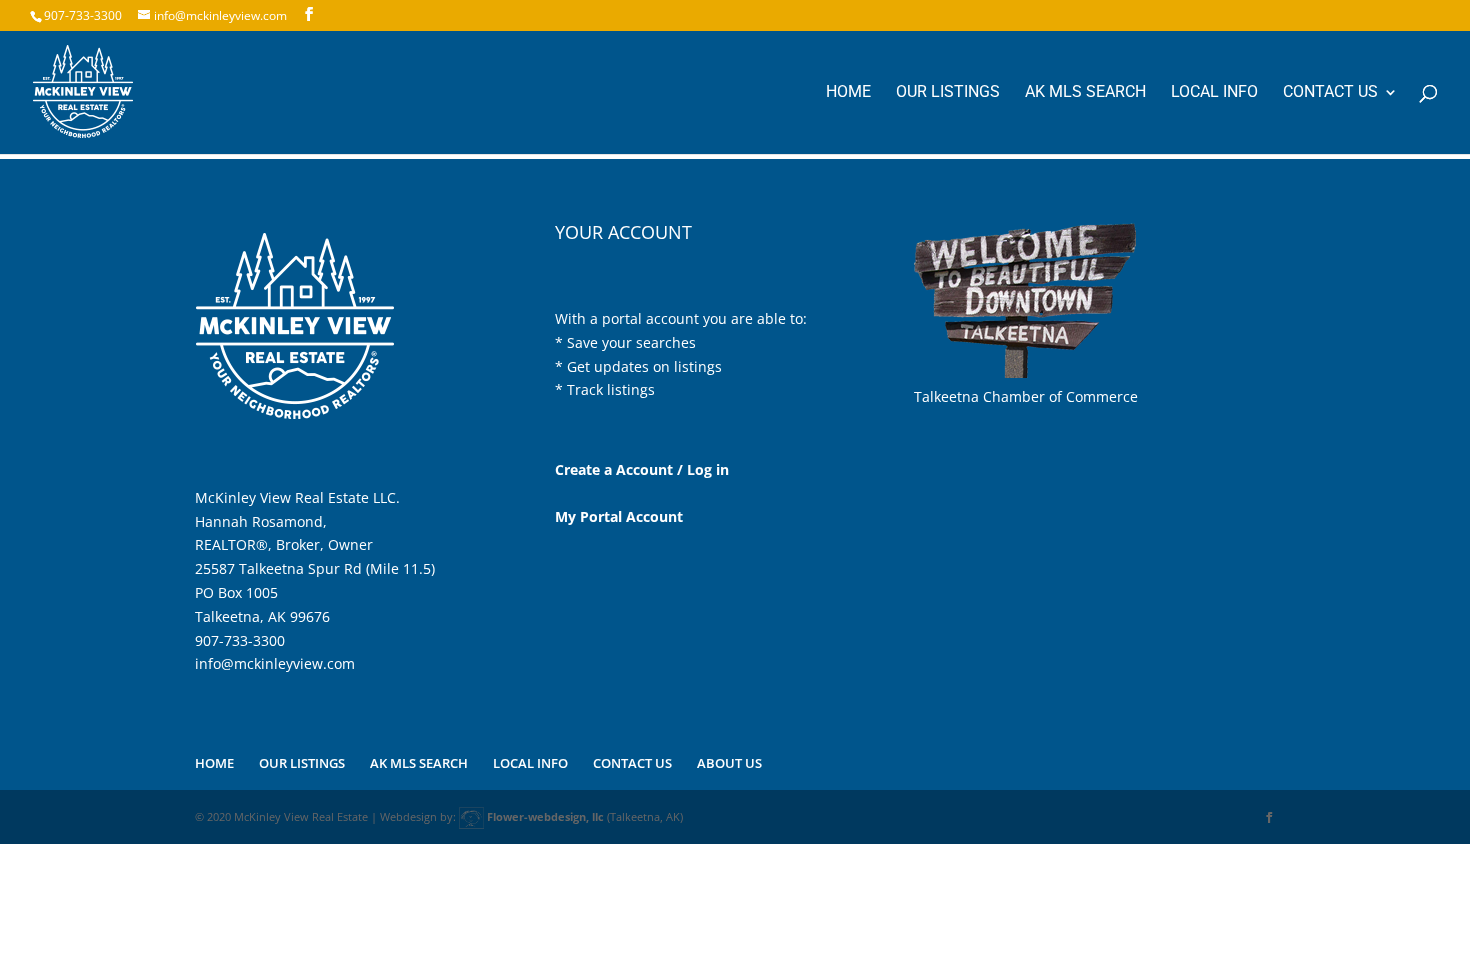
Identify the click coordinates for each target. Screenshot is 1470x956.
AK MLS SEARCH (1085, 93)
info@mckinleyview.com (275, 663)
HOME (848, 93)
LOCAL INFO (1214, 93)
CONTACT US (1330, 93)
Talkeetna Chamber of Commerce (1026, 396)
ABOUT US (729, 763)
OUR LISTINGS (948, 93)
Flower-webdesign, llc (545, 816)
